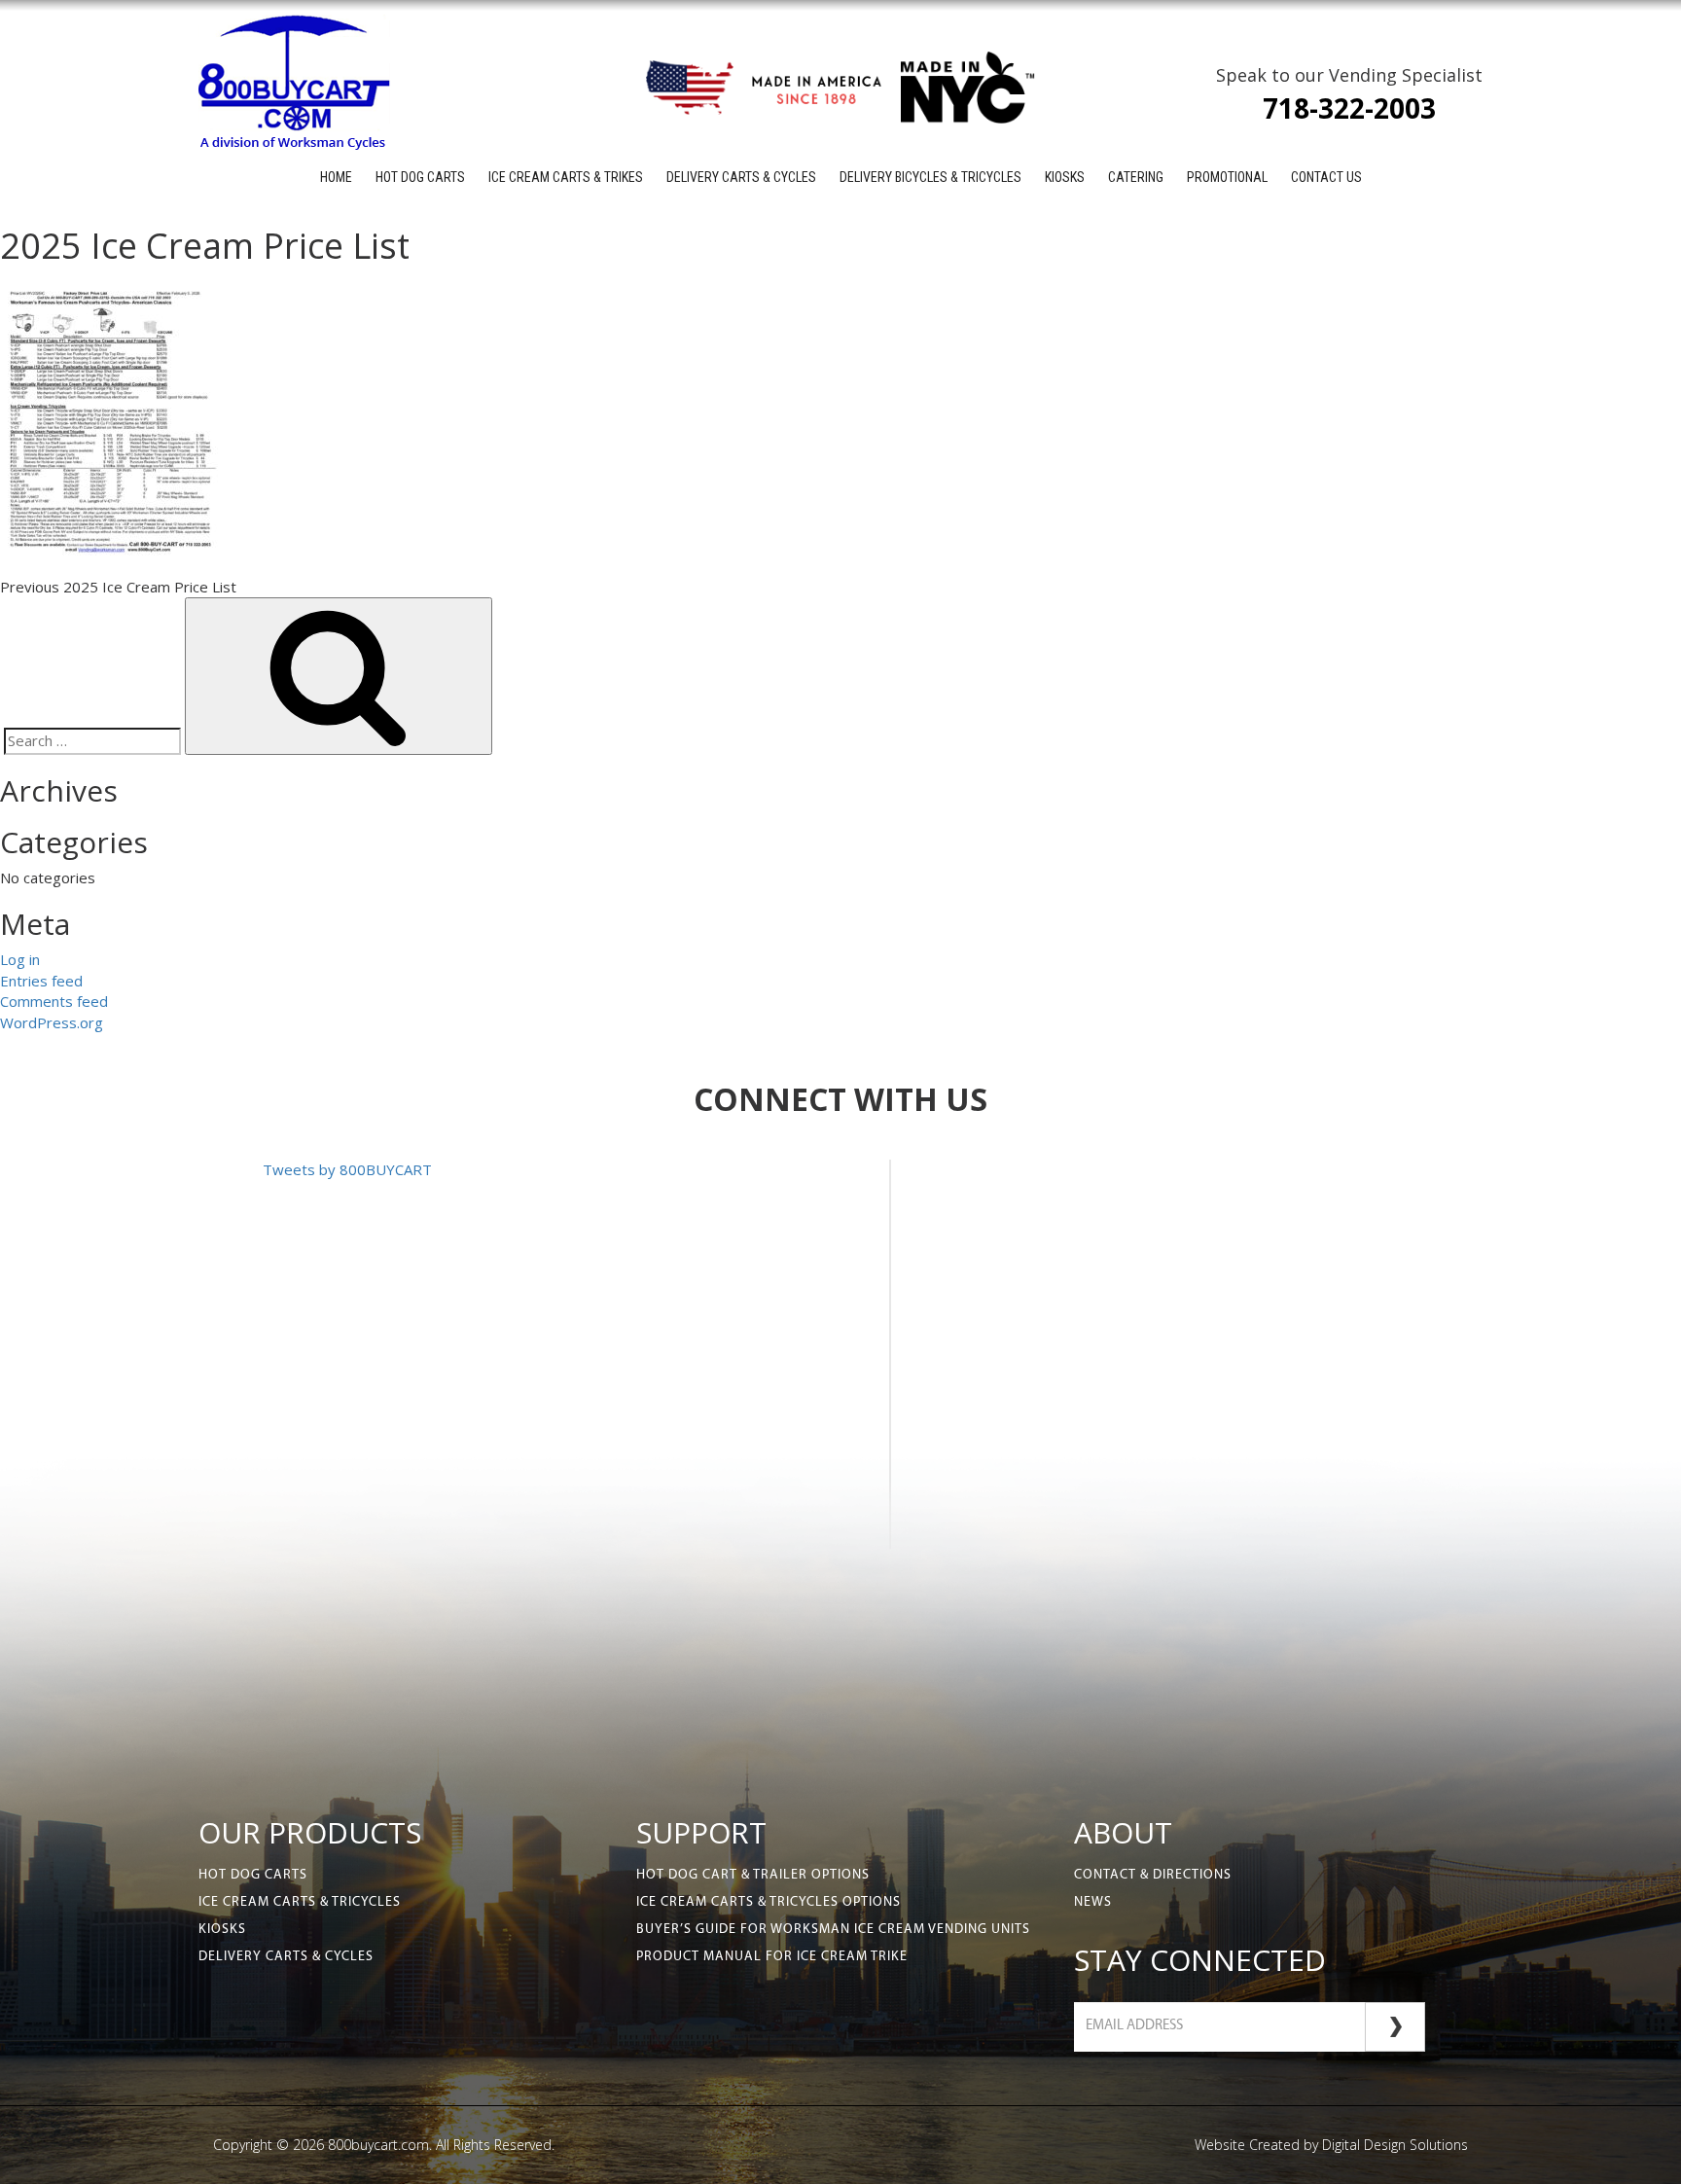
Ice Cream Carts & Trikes (566, 177)
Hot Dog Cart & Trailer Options (753, 1875)
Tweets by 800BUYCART (347, 1169)
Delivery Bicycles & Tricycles (930, 177)
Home (336, 177)
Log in (20, 959)
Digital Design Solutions (1395, 2145)
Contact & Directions (1153, 1875)
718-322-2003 (1349, 108)
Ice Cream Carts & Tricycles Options (769, 1902)
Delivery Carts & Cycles (741, 177)
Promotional (1227, 177)
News (1093, 1902)
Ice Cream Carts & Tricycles (300, 1902)
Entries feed (41, 981)
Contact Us (1326, 177)
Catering (1136, 177)
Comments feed (54, 1001)
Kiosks (1065, 177)
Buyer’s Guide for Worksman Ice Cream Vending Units (833, 1930)
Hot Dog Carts (420, 177)
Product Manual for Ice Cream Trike (772, 1957)
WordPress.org (52, 1022)
